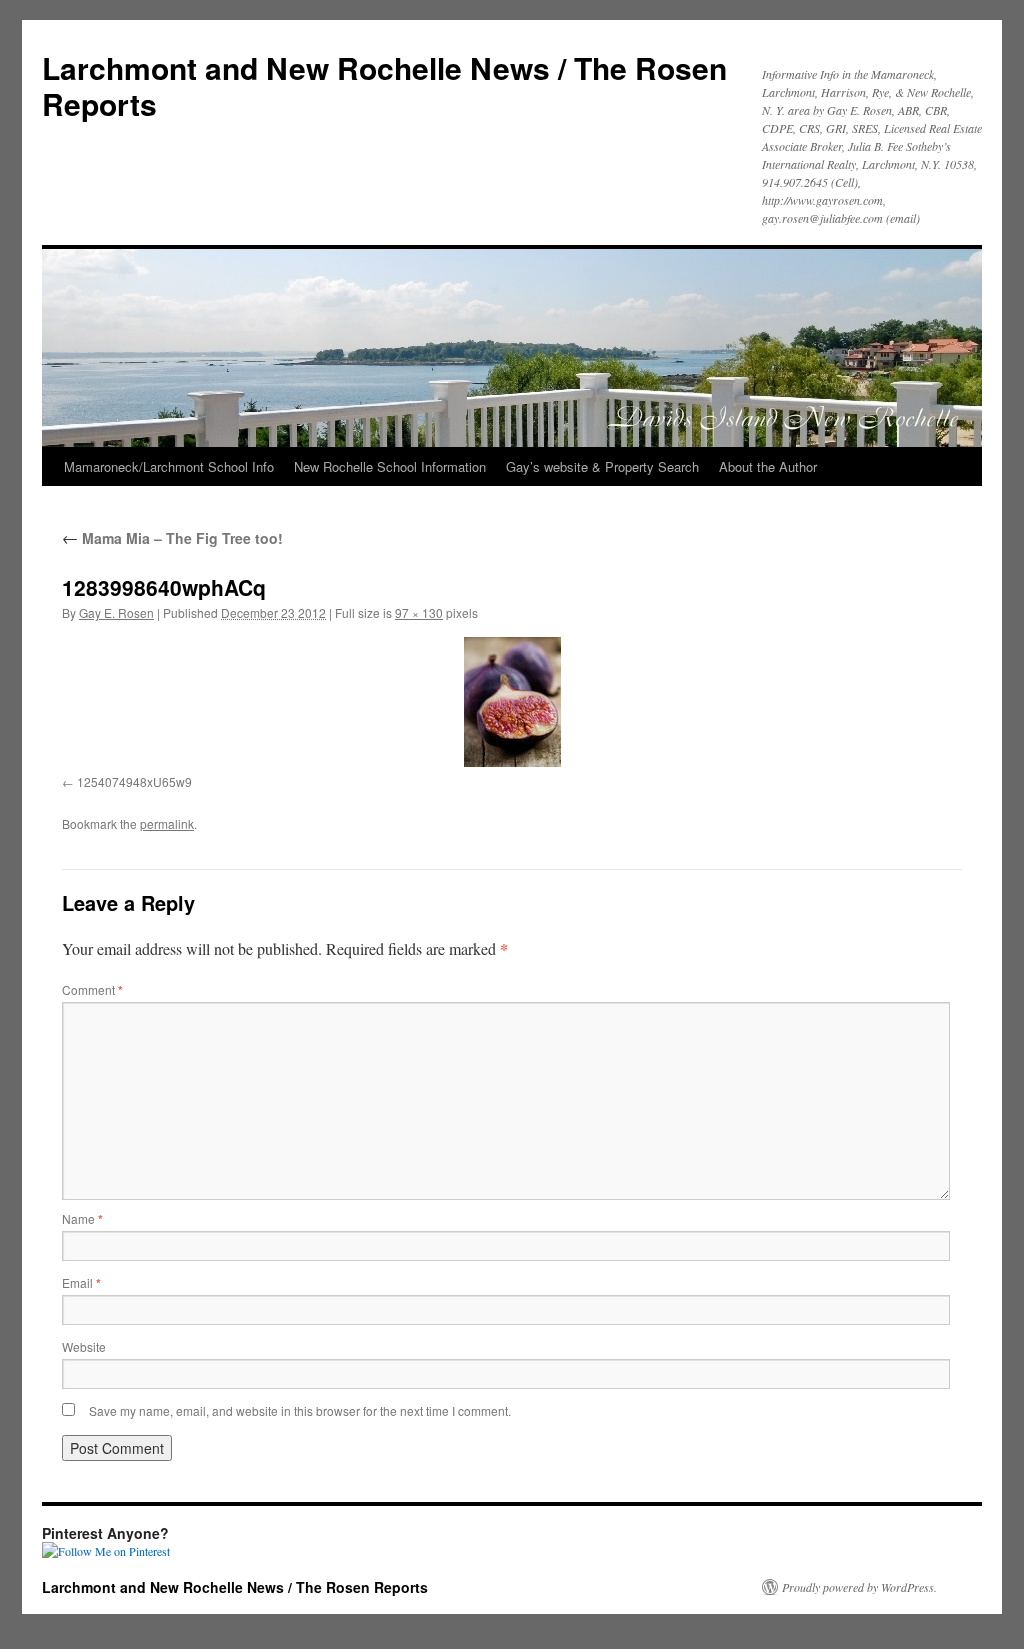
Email (81, 1282)
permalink (167, 823)
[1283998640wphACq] (512, 702)
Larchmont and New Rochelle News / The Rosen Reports (384, 85)
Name (82, 1218)
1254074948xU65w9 (134, 781)
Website (84, 1346)
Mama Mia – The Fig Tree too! (172, 538)
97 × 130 (419, 612)
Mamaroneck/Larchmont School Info (169, 466)
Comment (92, 989)
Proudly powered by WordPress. (859, 1587)
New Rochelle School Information (390, 466)
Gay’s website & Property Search (602, 466)
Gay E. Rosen (116, 612)
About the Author (768, 466)
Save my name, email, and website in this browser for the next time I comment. (300, 1410)
